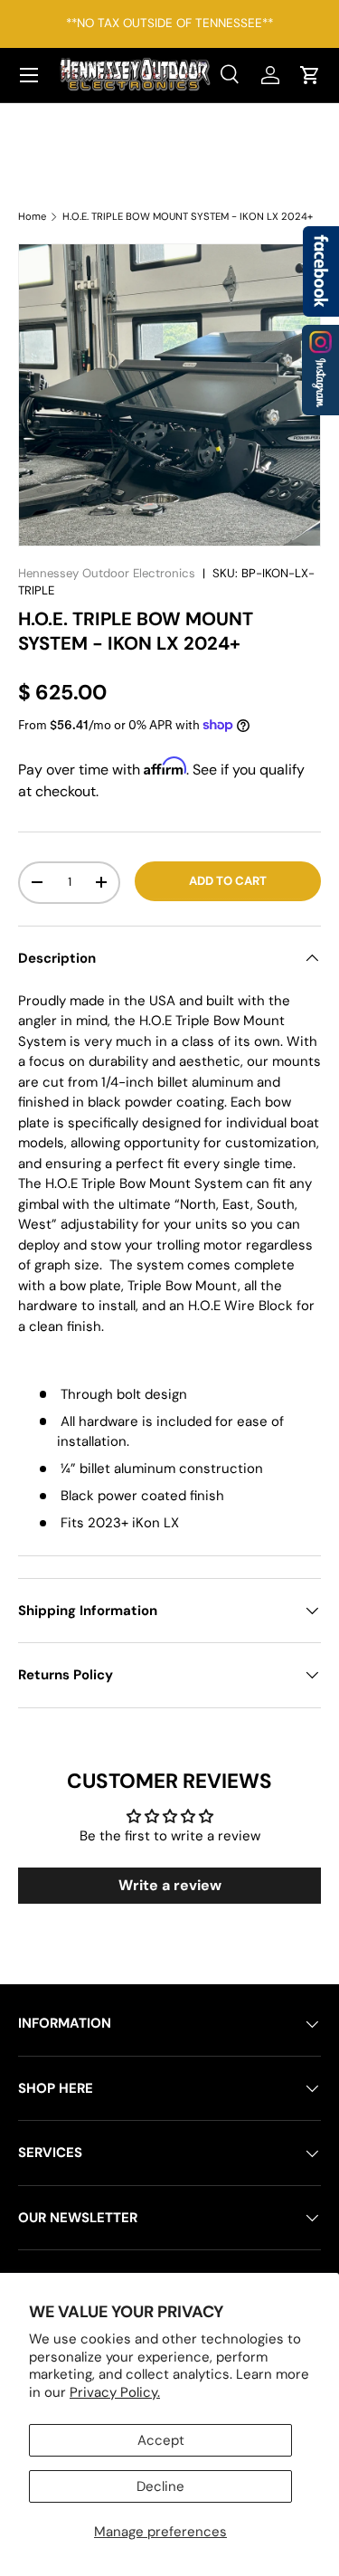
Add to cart (228, 881)
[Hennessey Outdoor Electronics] (320, 370)
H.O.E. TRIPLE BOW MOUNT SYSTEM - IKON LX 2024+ (188, 217)
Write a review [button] (170, 1885)
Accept (161, 2440)
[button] (310, 75)
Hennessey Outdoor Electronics (107, 573)
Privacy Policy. (115, 2392)
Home (32, 217)
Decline (160, 2486)
